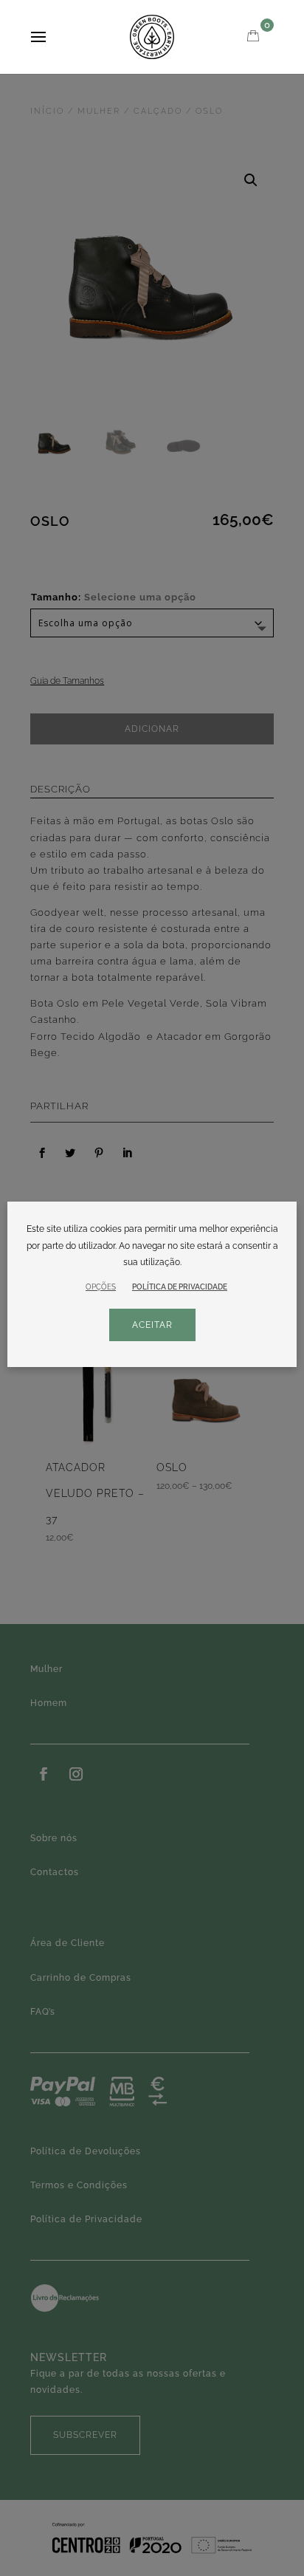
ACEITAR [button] (152, 1325)
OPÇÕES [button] (101, 1287)
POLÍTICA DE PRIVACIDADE (180, 1287)
